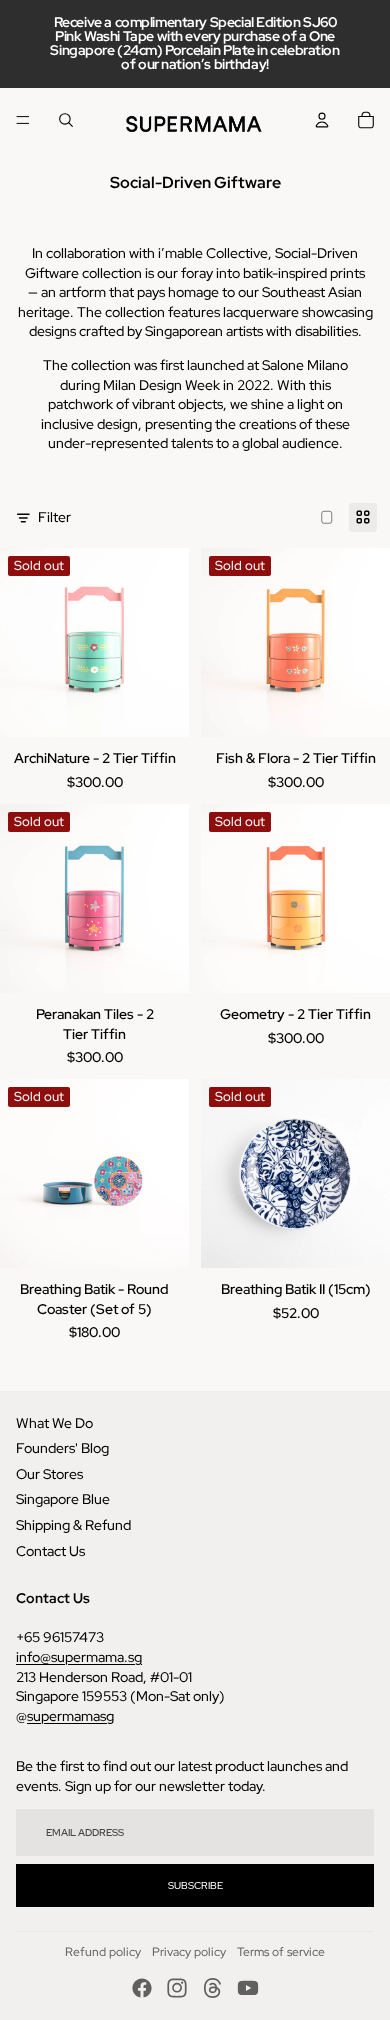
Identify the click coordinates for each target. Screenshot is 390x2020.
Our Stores (49, 1474)
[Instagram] (177, 1988)
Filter (54, 517)
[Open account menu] (322, 120)
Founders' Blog (62, 1448)
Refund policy (103, 1952)
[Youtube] (248, 1988)
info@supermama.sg (79, 1657)
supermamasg (70, 1716)
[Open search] (66, 120)
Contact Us (50, 1551)
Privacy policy (189, 1952)
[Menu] (23, 120)
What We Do (54, 1423)
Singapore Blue (63, 1499)
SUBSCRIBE (195, 1885)
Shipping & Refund (73, 1525)
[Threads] (213, 1988)
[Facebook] (142, 1988)
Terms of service (281, 1952)
